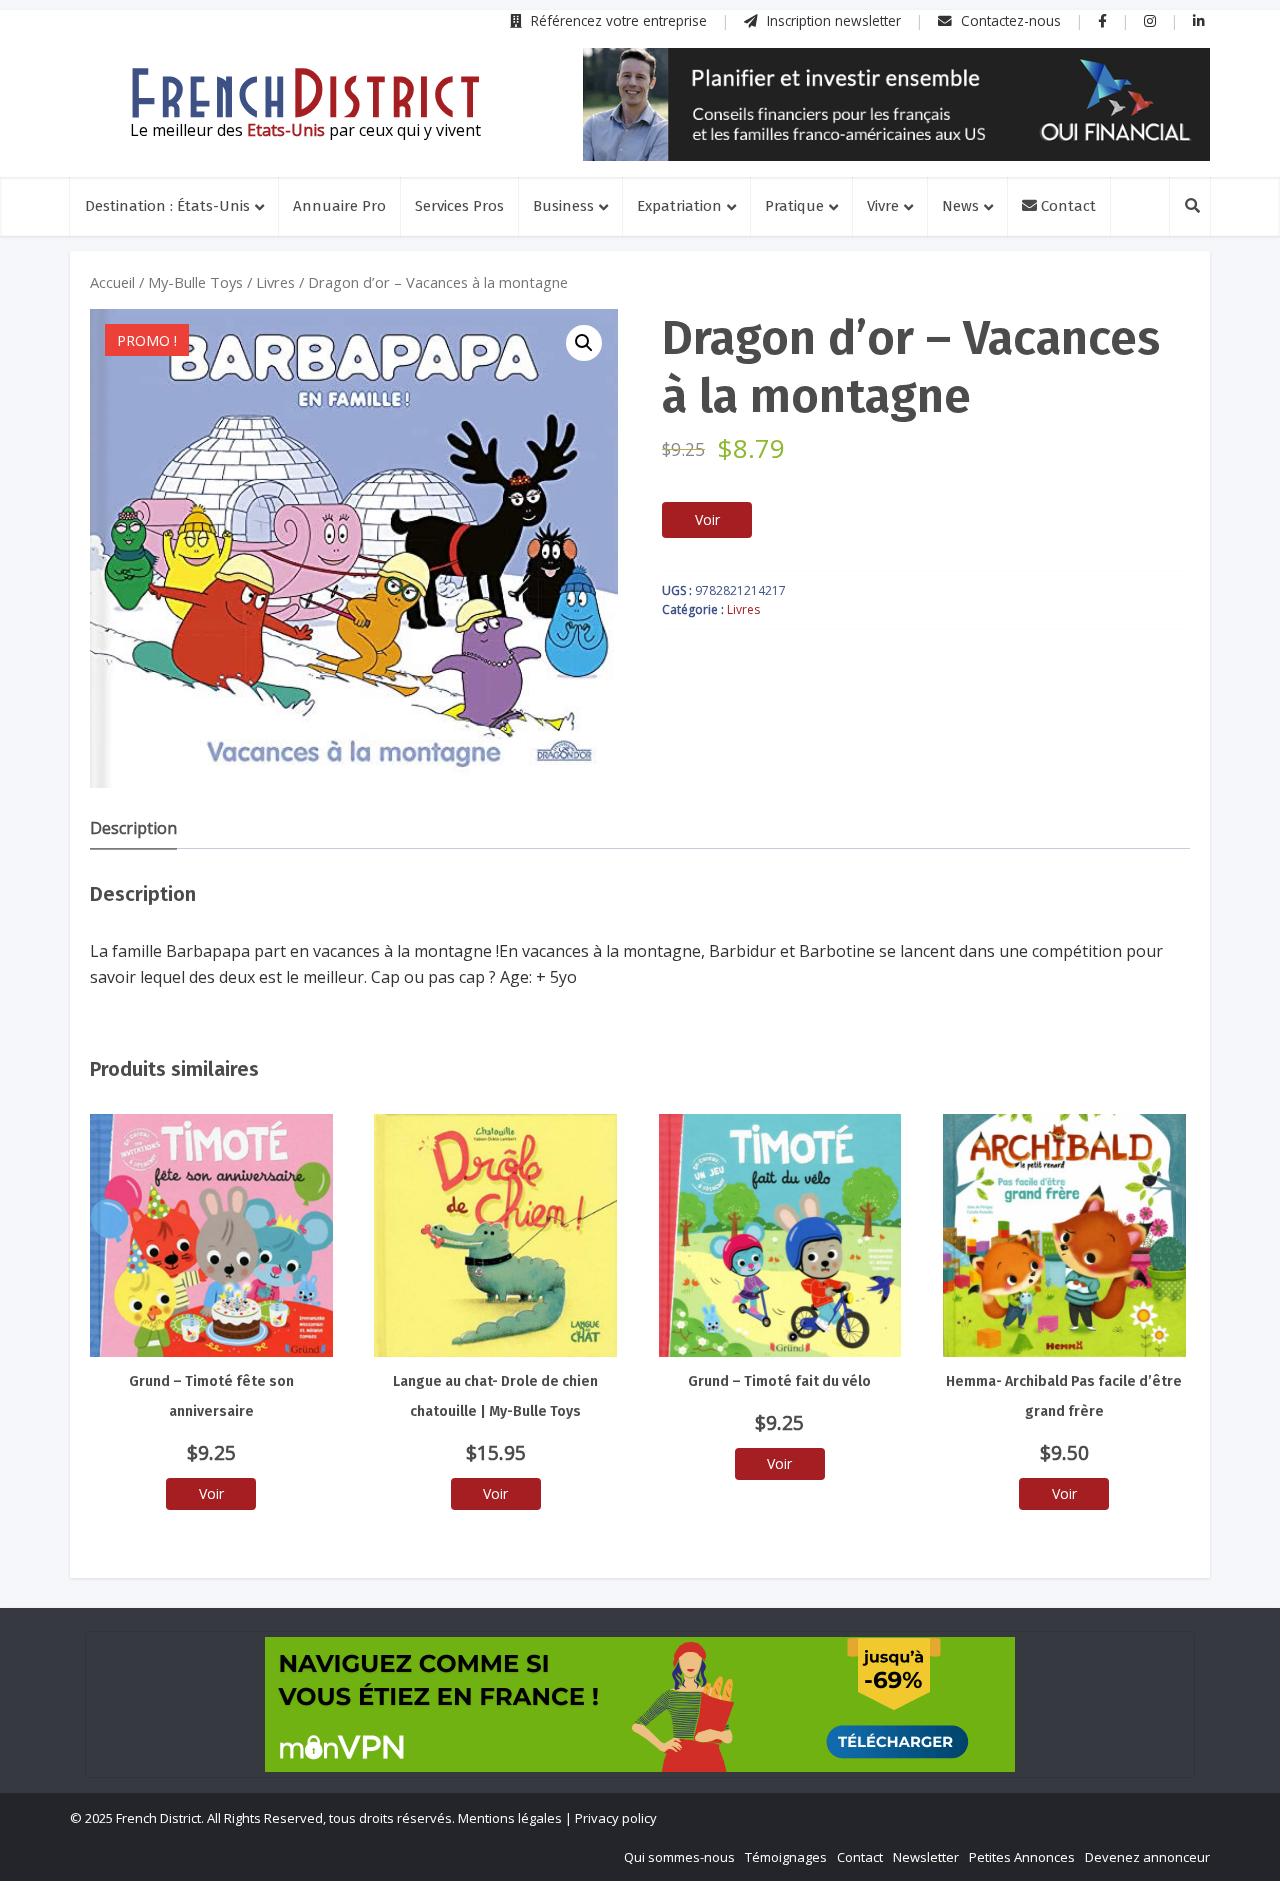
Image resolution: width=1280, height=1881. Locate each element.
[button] (584, 343)
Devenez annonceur (1147, 1857)
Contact (1066, 206)
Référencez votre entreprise (617, 20)
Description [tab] (133, 828)
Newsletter (926, 1857)
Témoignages (786, 1857)
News (960, 206)
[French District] (305, 93)
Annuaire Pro (339, 206)
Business (563, 206)
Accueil (112, 282)
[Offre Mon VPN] (640, 1704)
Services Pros (459, 206)
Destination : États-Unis (167, 206)
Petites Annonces (1022, 1857)
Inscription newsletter (832, 20)
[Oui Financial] (896, 104)
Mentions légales (510, 1818)
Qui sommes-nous (679, 1857)
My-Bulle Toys (195, 282)
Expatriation (679, 206)
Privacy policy (616, 1818)
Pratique (794, 206)
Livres (275, 282)
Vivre (883, 206)
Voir (707, 519)
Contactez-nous (1009, 20)
